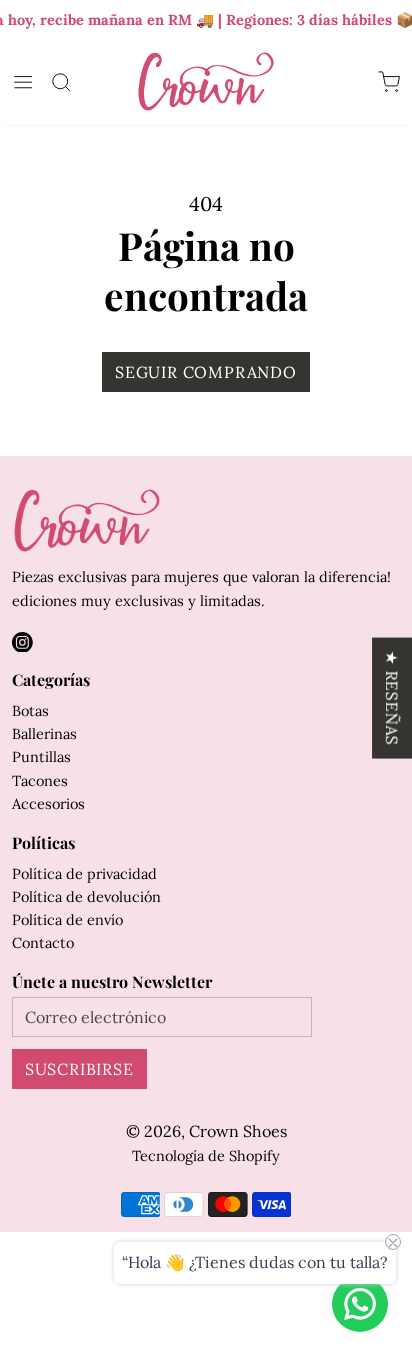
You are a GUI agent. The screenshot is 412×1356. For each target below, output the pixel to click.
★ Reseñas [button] (392, 698)
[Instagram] (22, 642)
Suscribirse (79, 1069)
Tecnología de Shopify (206, 1155)
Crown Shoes (238, 1131)
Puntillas (41, 756)
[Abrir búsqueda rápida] (61, 82)
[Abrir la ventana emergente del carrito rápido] (389, 82)
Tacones (40, 780)
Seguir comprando (206, 372)
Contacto (43, 942)
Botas (30, 710)
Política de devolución (86, 896)
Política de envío (67, 919)
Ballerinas (44, 733)
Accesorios (48, 803)
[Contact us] (360, 1304)
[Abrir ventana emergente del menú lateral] (23, 82)
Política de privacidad (84, 873)
